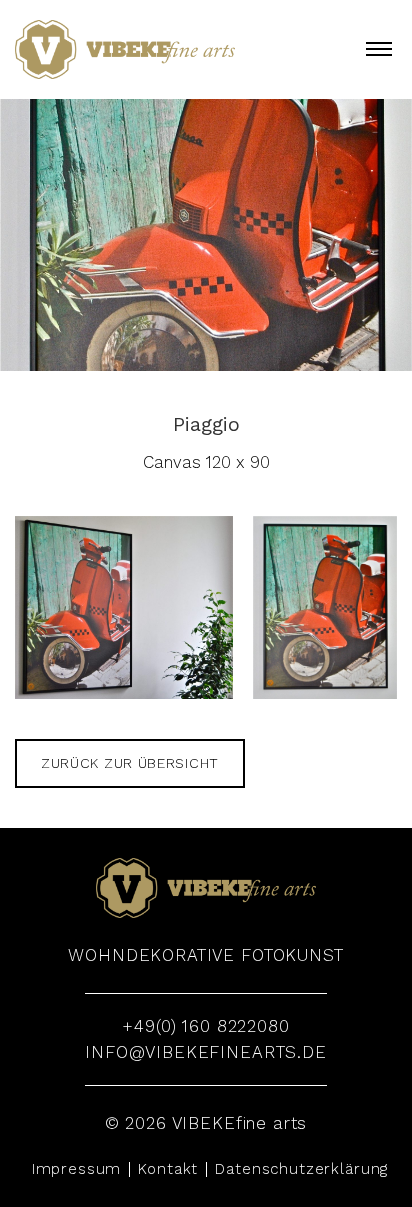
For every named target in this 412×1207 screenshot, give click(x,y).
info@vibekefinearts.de (206, 1052)
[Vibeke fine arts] (125, 49)
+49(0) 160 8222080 (205, 1026)
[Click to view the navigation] (379, 48)
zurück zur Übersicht (130, 763)
